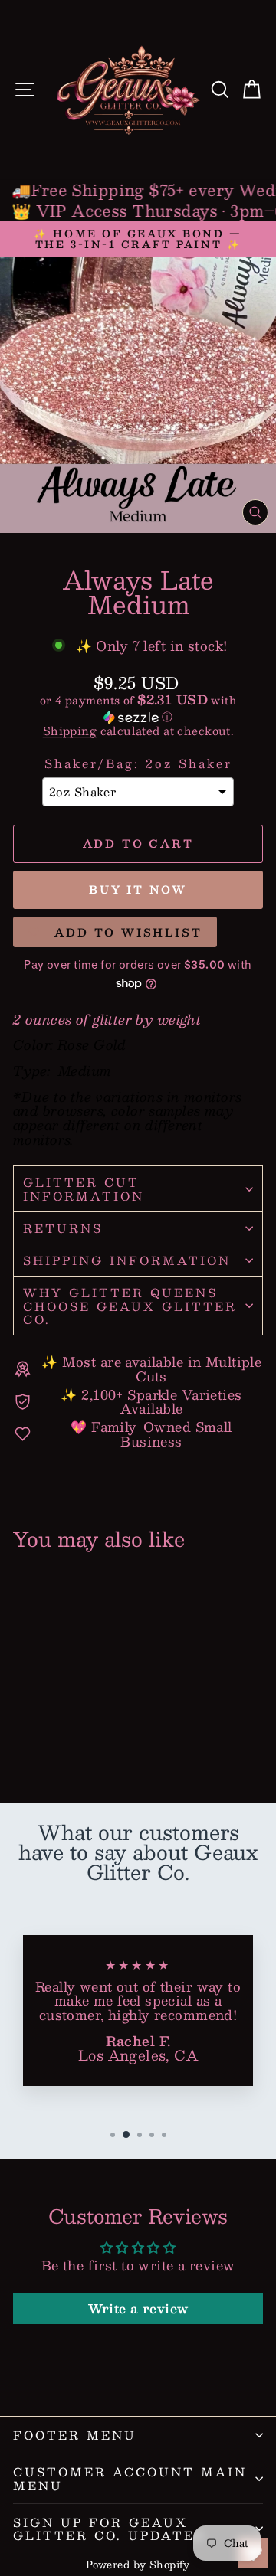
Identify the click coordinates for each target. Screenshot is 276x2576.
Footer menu (75, 2435)
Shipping (70, 731)
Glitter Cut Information (84, 1188)
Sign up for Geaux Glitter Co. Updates (109, 2529)
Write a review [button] (138, 2308)
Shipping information (127, 1260)
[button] (138, 709)
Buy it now (138, 889)
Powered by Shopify (138, 2565)
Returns (63, 1228)
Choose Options (65, 1735)
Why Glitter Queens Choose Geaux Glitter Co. (130, 1306)
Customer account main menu (130, 2478)
